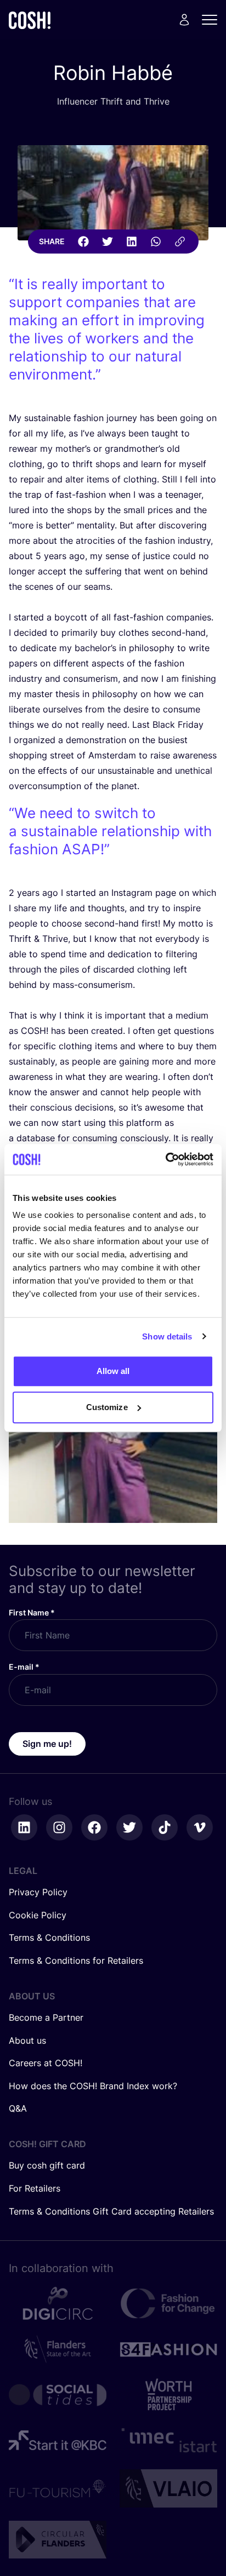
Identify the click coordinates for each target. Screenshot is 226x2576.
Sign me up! (47, 1744)
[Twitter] (108, 242)
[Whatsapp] (156, 242)
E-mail (24, 1667)
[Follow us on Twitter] (129, 1827)
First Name (32, 1612)
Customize (107, 1407)
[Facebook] (83, 242)
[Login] (184, 20)
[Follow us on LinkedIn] (24, 1827)
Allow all (113, 1371)
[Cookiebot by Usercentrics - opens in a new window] (165, 1159)
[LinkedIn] (132, 242)
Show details (167, 1336)
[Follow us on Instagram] (59, 1827)
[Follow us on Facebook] (94, 1827)
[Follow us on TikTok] (165, 1827)
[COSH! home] (30, 20)
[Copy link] (180, 242)
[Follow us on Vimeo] (200, 1827)
